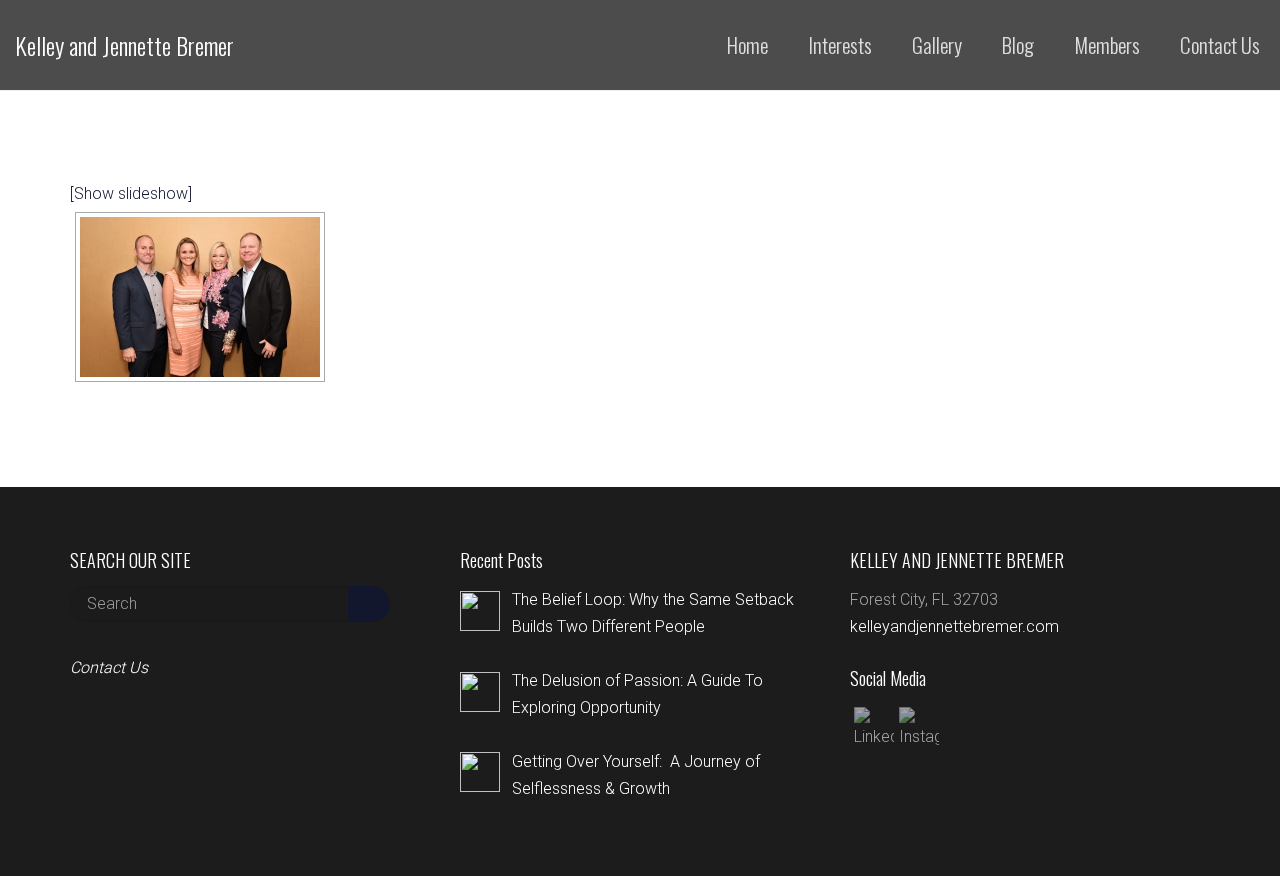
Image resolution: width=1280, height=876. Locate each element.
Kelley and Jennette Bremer (124, 45)
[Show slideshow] (131, 193)
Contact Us (1220, 44)
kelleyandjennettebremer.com (954, 626)
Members (1107, 44)
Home (747, 44)
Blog (1018, 44)
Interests (840, 44)
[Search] (369, 604)
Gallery (937, 44)
